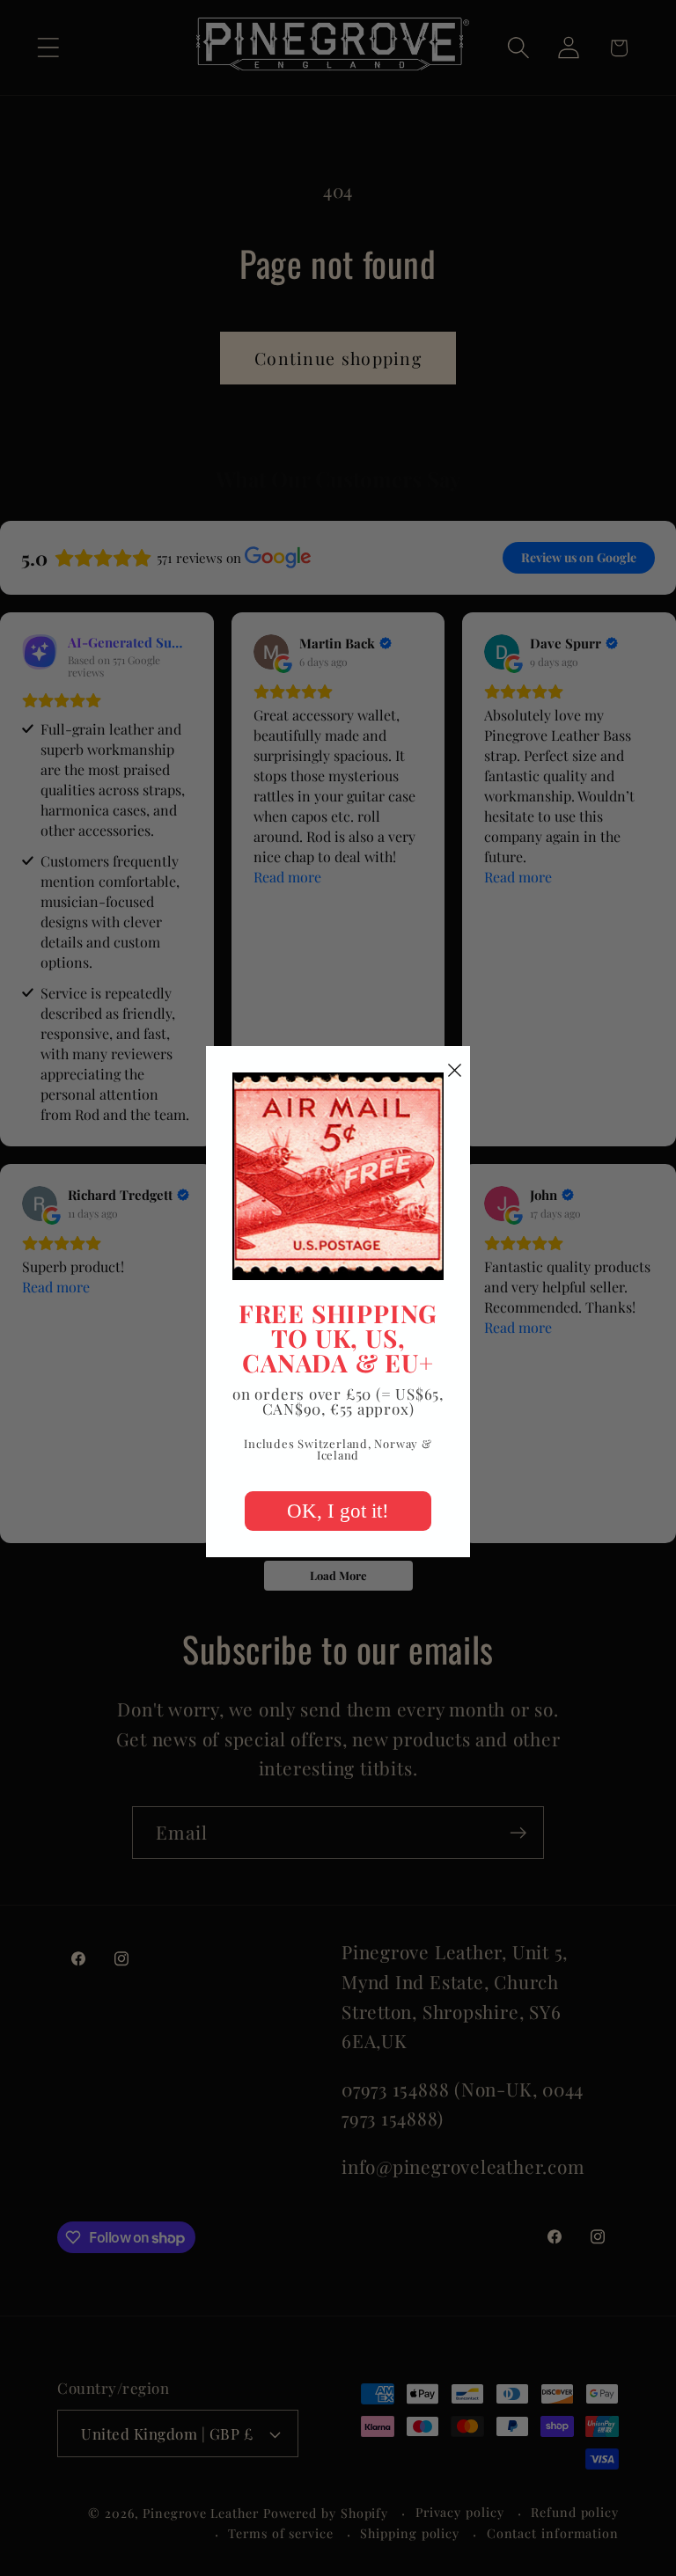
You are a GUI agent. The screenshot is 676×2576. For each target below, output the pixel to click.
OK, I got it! (338, 1511)
